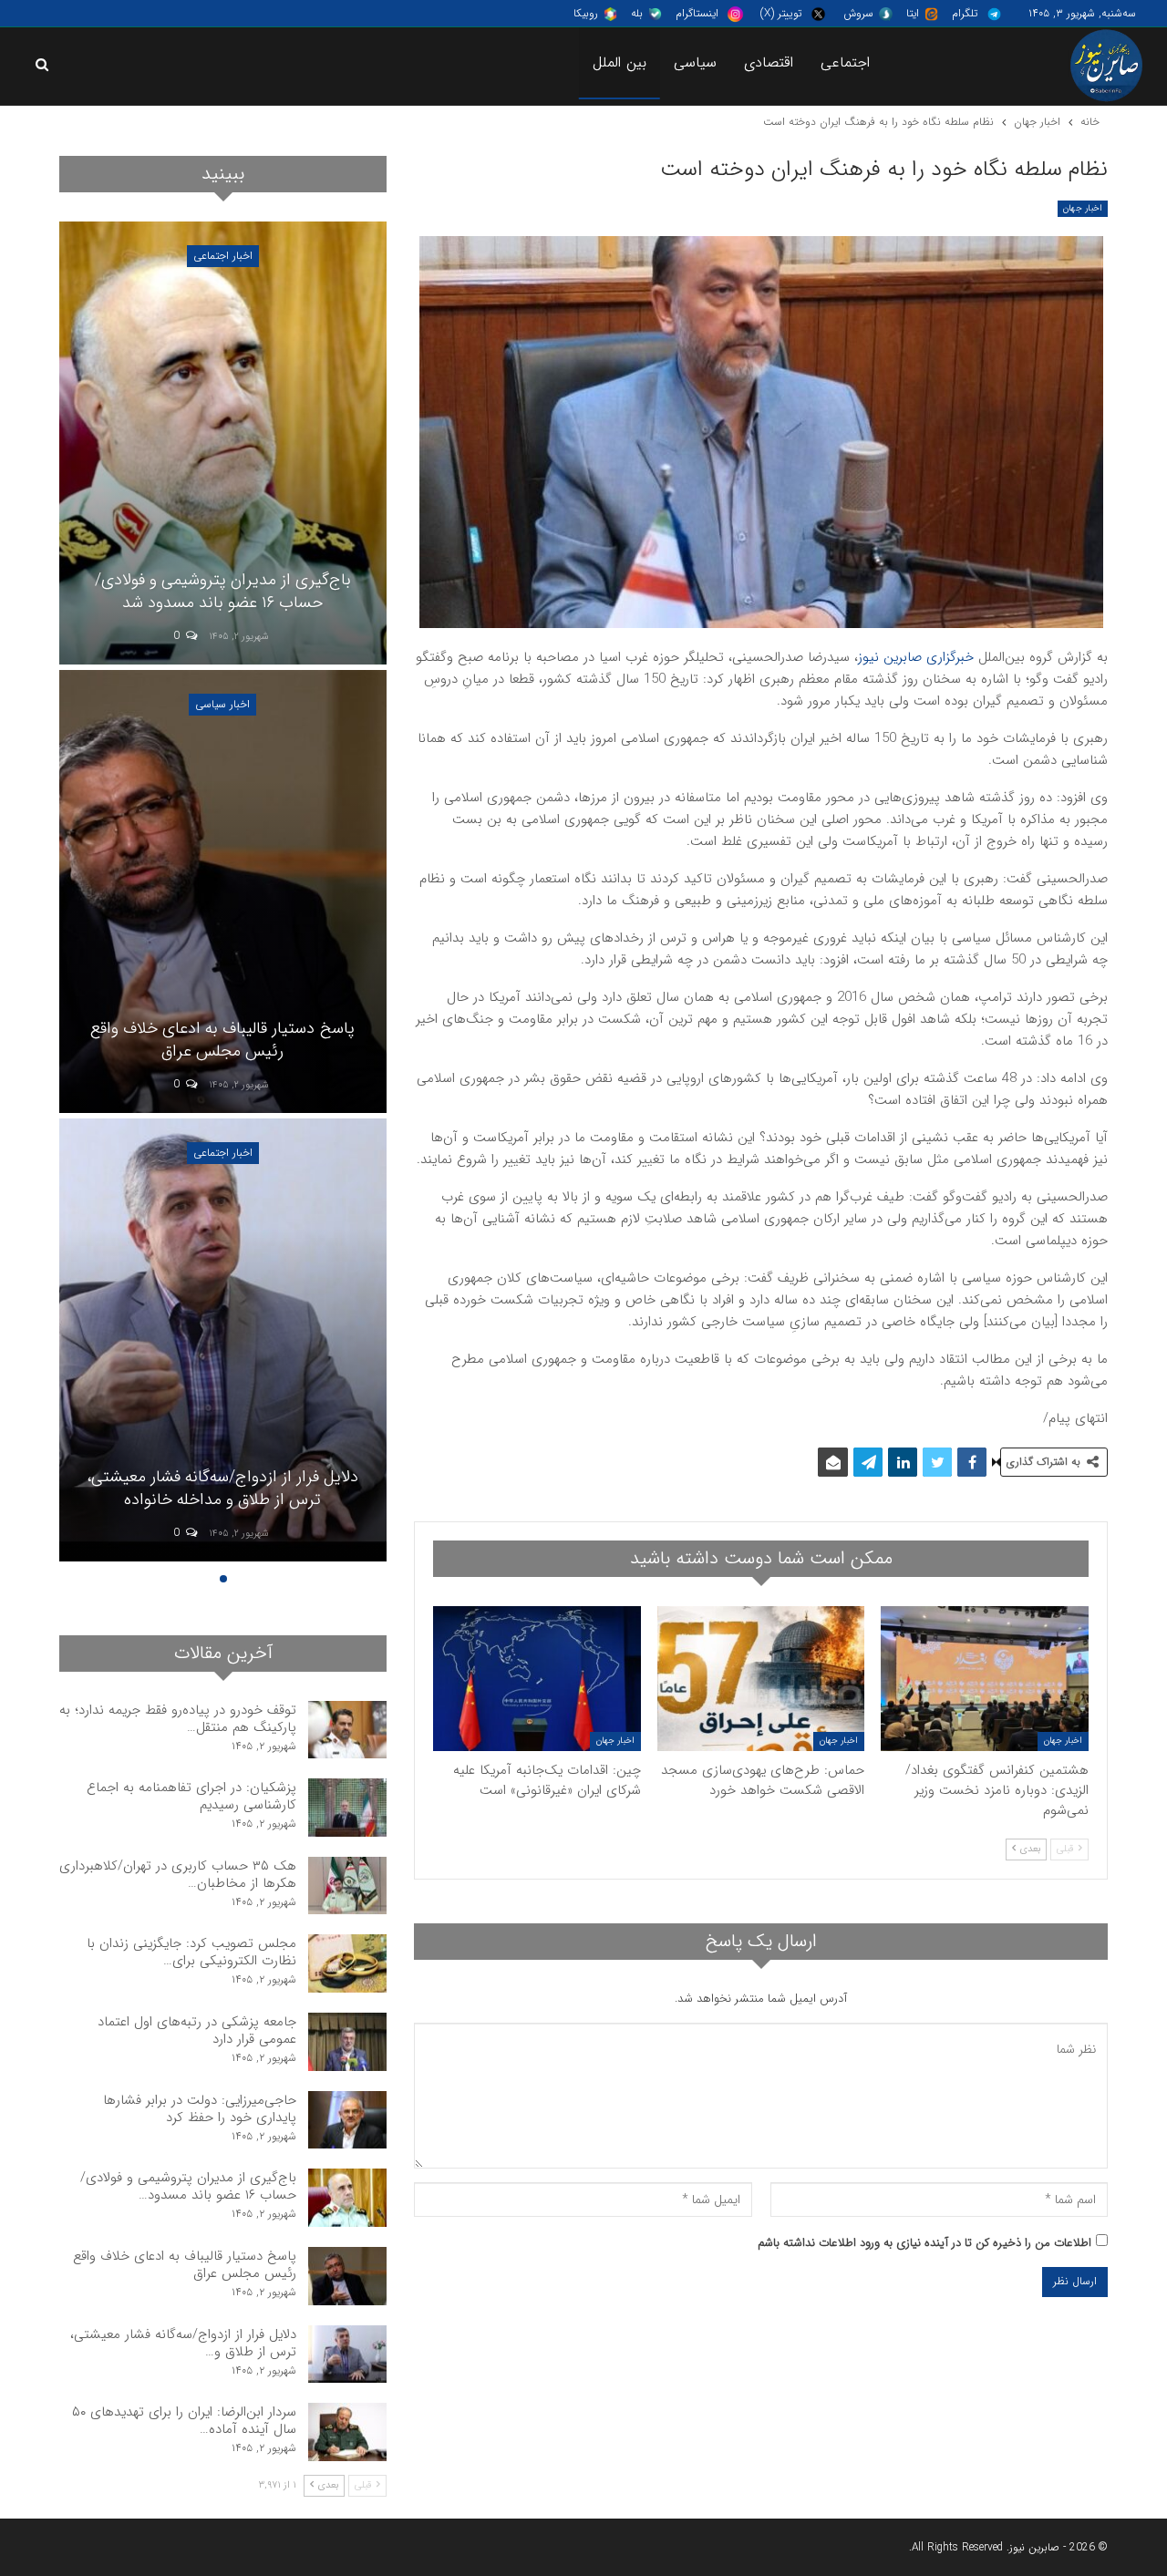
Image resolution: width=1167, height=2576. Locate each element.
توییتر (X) (781, 13)
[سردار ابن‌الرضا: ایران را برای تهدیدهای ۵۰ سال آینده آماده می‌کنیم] (222, 443)
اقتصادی (769, 62)
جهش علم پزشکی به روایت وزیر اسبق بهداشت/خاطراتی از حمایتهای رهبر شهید (223, 1040)
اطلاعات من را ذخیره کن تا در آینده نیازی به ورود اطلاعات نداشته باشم (924, 2243)
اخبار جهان (1083, 208)
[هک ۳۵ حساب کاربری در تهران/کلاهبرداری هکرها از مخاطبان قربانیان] (347, 1886)
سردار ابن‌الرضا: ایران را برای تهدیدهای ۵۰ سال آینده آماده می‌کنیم (223, 591)
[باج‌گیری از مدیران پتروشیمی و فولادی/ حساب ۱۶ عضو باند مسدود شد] (347, 2198)
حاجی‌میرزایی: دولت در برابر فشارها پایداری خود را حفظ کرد (200, 2109)
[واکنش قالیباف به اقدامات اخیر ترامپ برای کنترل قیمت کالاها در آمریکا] (222, 1340)
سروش (858, 13)
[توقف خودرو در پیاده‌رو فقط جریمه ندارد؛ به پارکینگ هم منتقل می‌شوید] (347, 1730)
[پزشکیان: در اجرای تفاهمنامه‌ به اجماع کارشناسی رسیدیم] (347, 1808)
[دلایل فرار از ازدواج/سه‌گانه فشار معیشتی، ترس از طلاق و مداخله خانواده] (347, 2354)
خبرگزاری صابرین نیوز (916, 657)
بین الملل (620, 62)
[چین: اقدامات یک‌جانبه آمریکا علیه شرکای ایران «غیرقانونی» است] (537, 1679)
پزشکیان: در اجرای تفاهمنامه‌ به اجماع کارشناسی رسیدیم (191, 1796)
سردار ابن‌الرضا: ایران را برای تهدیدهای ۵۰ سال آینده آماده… (184, 2421)
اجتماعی (845, 62)
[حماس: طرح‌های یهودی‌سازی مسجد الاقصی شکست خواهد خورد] (761, 1679)
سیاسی (695, 62)
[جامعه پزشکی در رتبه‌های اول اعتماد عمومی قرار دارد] (347, 2042)
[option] (222, 894)
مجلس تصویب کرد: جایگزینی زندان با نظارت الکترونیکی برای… (191, 1952)
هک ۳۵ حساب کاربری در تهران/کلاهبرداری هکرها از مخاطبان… (178, 1875)
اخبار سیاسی (222, 256)
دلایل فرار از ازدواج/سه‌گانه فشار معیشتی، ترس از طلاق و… (183, 2343)
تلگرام (965, 13)
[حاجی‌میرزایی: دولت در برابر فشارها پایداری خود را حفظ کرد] (347, 2120)
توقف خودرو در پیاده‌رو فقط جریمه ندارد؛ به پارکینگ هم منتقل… (178, 1719)
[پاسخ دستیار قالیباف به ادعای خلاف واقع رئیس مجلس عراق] (347, 2276)
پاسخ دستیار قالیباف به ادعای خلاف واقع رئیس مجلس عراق (185, 2265)
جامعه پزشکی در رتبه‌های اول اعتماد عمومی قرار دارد (197, 2030)
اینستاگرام (697, 13)
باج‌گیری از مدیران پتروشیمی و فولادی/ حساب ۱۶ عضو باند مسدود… (188, 2186)
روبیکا (586, 13)
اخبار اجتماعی (223, 704)
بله (637, 13)
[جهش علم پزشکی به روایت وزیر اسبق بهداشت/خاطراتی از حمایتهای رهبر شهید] (222, 891)
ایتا (913, 13)
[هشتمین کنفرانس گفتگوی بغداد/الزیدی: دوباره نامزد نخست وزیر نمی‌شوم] (985, 1679)
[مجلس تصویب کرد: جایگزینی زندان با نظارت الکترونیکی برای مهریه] (347, 1963)
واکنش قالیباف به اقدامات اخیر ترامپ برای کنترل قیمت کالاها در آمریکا (223, 1488)
